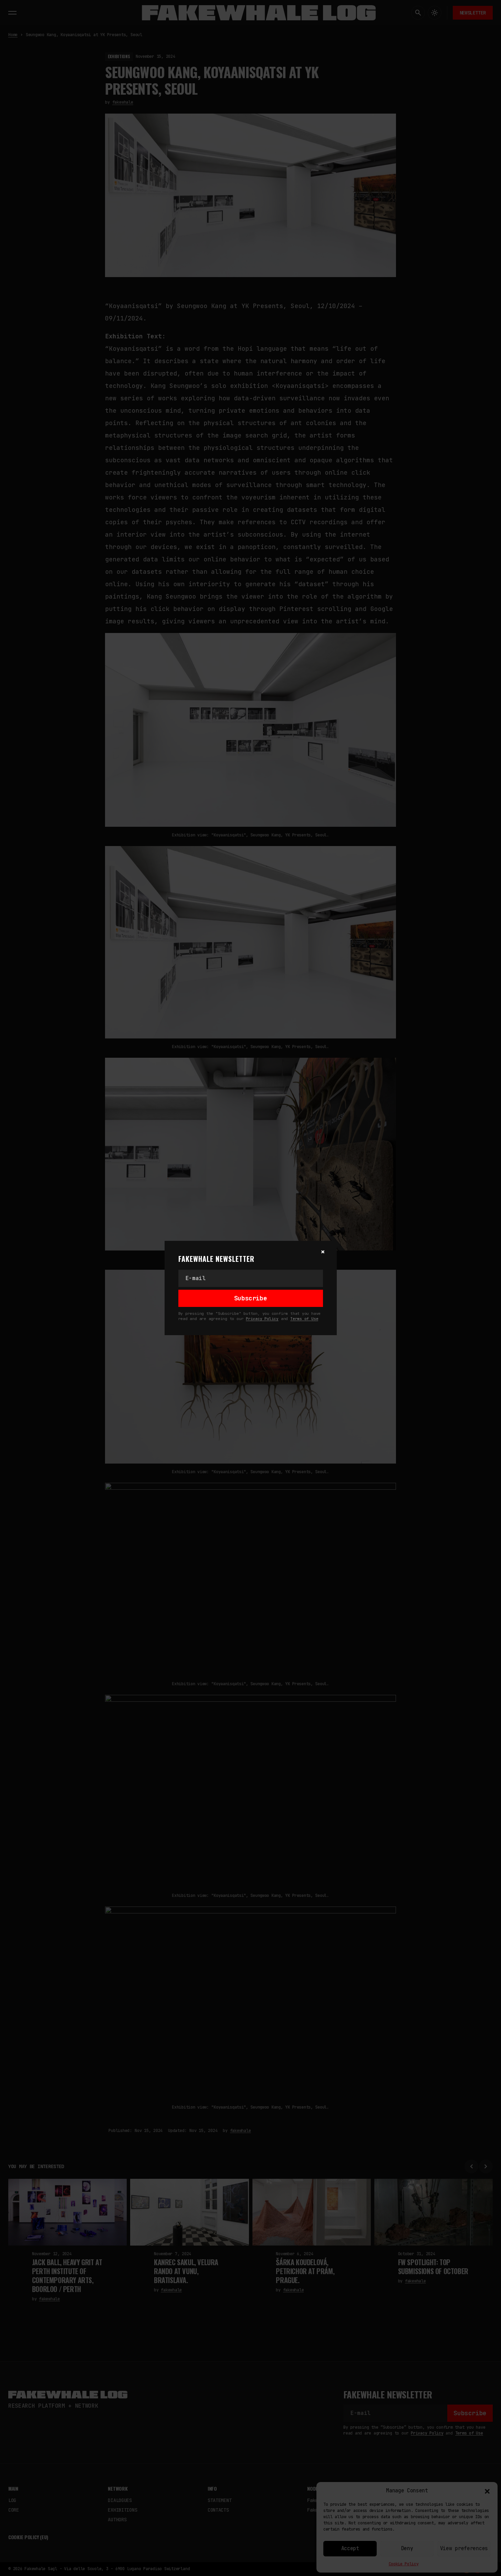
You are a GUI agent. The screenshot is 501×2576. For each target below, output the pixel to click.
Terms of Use (304, 1319)
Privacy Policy (262, 1319)
